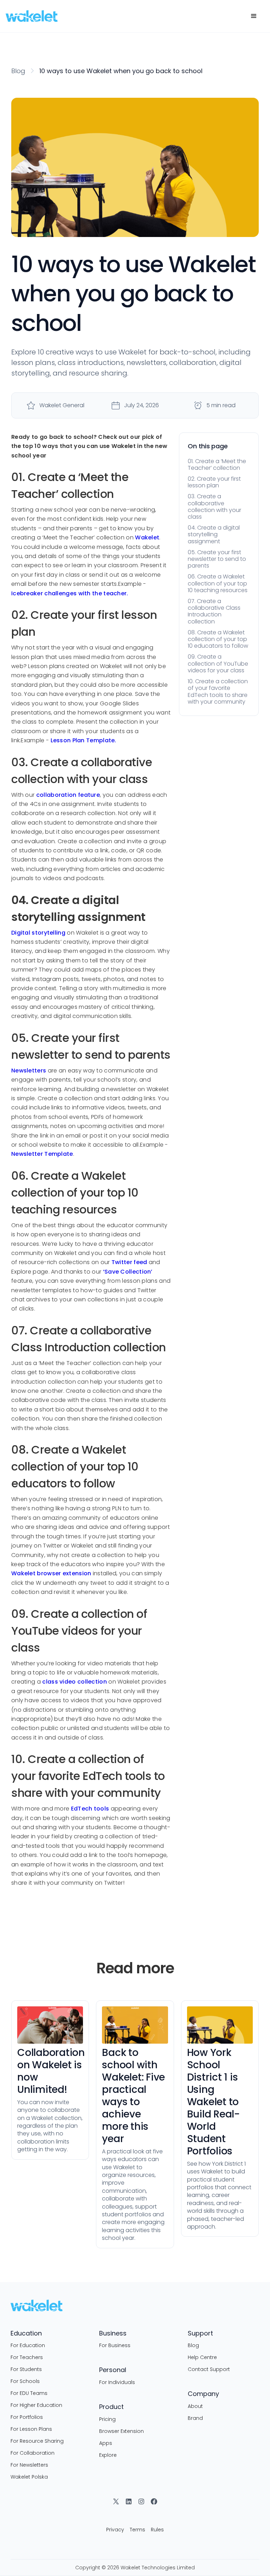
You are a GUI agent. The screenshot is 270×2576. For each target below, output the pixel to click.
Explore (108, 2455)
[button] (254, 16)
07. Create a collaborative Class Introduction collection (214, 611)
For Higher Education (36, 2405)
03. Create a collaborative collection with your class (214, 507)
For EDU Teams (29, 2393)
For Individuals (117, 2382)
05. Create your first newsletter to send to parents (217, 559)
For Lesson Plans (31, 2429)
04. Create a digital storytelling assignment (214, 534)
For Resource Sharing (37, 2441)
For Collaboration (33, 2453)
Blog (18, 71)
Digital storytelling (38, 933)
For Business (115, 2345)
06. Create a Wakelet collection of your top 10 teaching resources (218, 583)
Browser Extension (121, 2431)
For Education (28, 2345)
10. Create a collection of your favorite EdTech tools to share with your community (218, 691)
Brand (195, 2418)
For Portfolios (27, 2417)
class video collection (75, 1682)
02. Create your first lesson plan (214, 482)
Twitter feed (129, 1262)
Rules (157, 2530)
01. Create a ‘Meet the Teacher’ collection (217, 464)
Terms (137, 2530)
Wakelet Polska (29, 2477)
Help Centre (202, 2357)
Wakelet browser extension (51, 1573)
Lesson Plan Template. (83, 740)
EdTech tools (90, 1809)
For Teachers (27, 2357)
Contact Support (209, 2369)
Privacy (115, 2530)
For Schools (25, 2381)
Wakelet (147, 537)
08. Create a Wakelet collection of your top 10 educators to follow (218, 639)
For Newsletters (29, 2465)
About (195, 2406)
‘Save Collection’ (128, 1272)
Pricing (107, 2419)
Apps (106, 2443)
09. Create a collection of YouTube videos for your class (218, 663)
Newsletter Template (42, 1154)
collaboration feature (68, 795)
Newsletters (29, 1071)
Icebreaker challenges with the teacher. (70, 593)
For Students (26, 2369)
